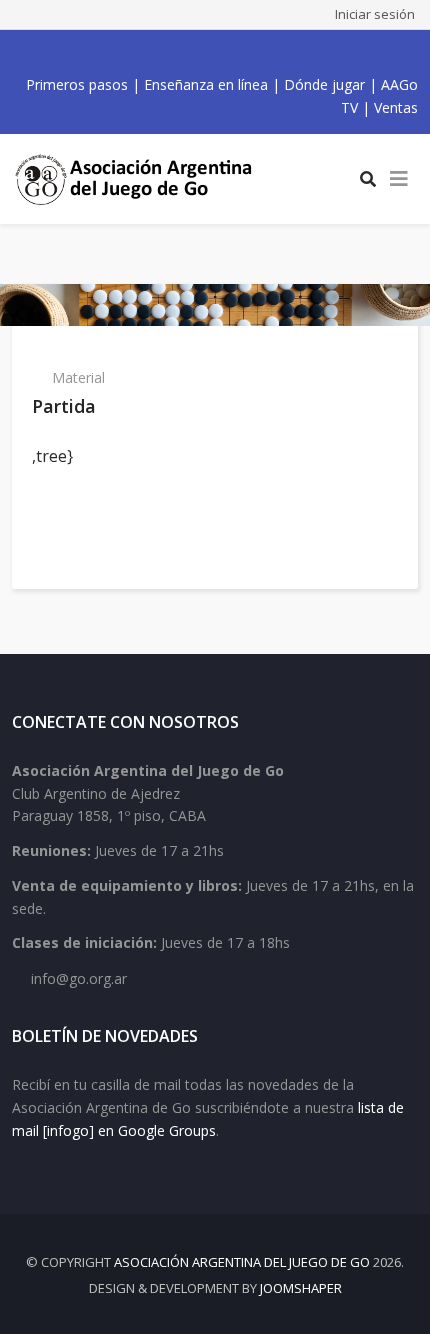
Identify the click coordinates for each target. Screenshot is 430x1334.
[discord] (265, 53)
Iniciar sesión (375, 14)
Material (78, 377)
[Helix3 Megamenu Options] (399, 179)
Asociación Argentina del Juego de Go (242, 1262)
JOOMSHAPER (301, 1288)
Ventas (396, 107)
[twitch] (243, 53)
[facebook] (155, 53)
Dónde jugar (324, 84)
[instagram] (221, 53)
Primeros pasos (77, 84)
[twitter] (177, 53)
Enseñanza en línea (206, 84)
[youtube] (199, 53)
